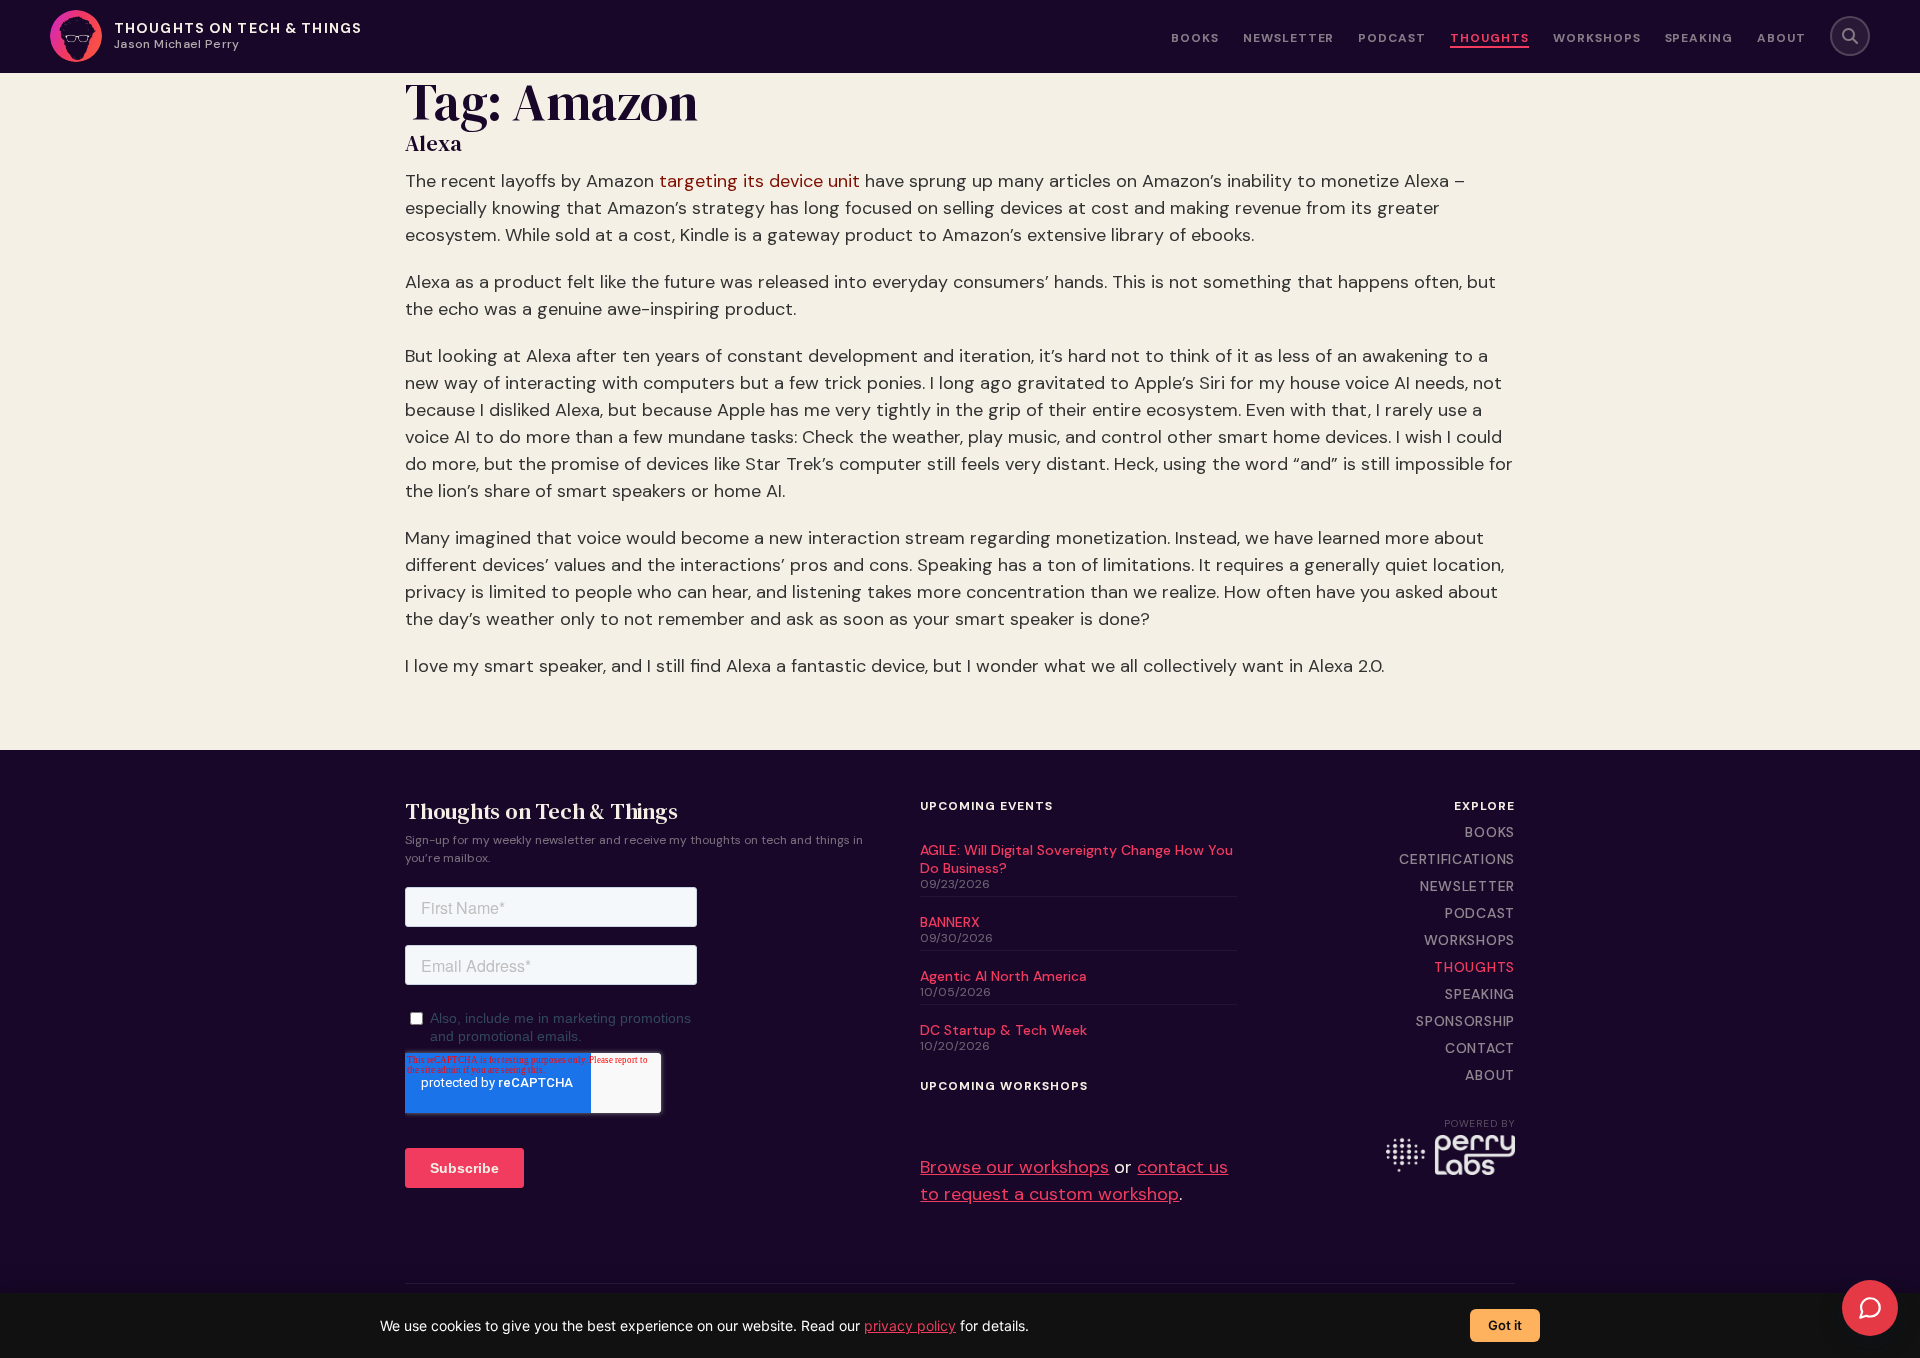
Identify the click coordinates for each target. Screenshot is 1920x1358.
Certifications (1457, 859)
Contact (1480, 1048)
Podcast (1392, 39)
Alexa (433, 144)
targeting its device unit (759, 181)
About (1781, 39)
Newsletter (1289, 39)
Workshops (1597, 39)
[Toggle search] (1850, 36)
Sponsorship (1465, 1021)
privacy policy (910, 1325)
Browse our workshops (1014, 1167)
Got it (1505, 1325)
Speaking (1699, 39)
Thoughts (1489, 39)
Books (1195, 39)
